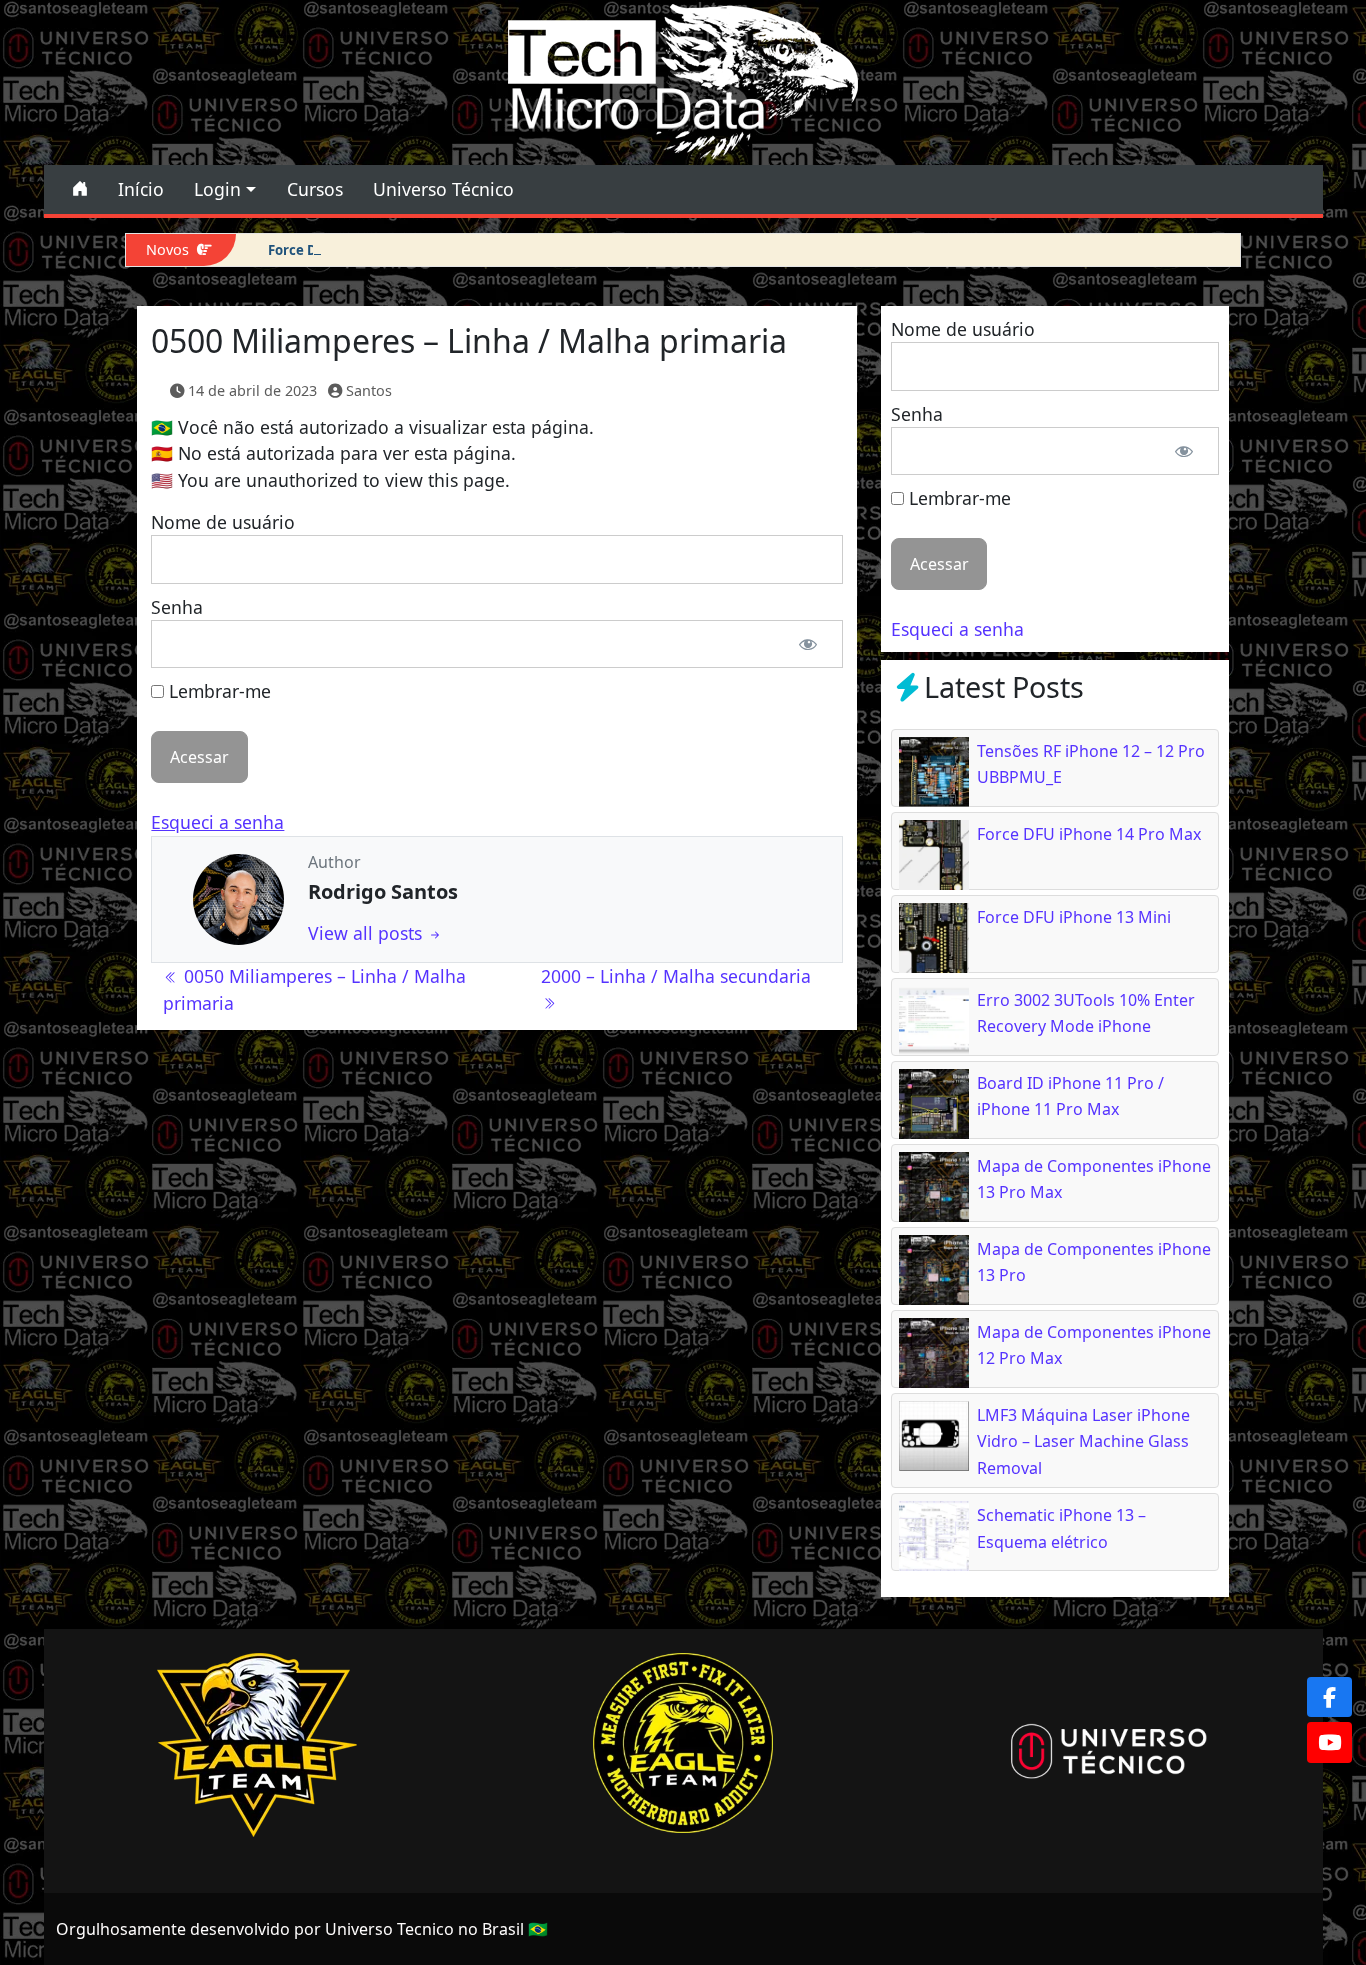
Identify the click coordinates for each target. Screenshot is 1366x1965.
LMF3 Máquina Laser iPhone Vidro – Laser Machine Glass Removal (1083, 1441)
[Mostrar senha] (807, 644)
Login (217, 189)
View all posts (367, 933)
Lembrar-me (217, 691)
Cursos (315, 189)
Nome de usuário (223, 522)
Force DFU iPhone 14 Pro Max (1089, 834)
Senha (177, 607)
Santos (369, 390)
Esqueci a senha (217, 822)
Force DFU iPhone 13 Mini (351, 250)
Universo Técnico (443, 189)
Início (141, 189)
